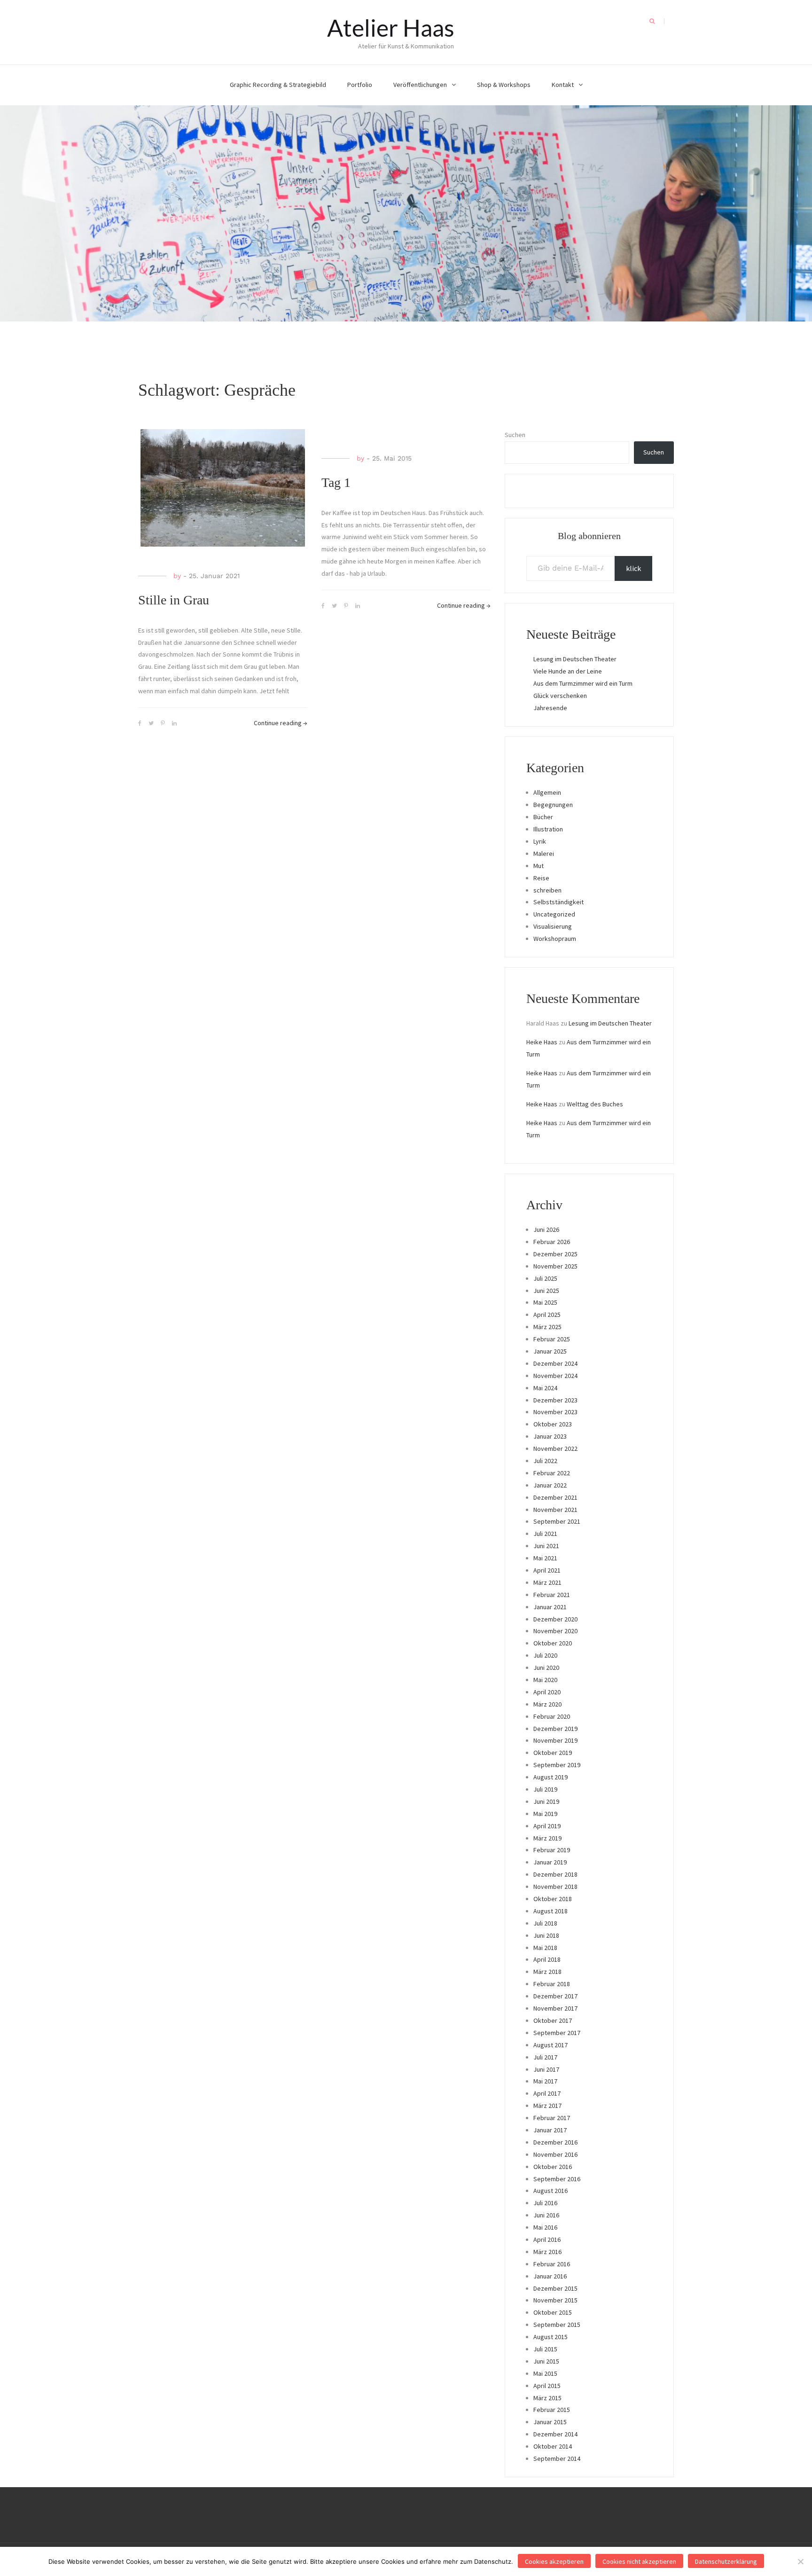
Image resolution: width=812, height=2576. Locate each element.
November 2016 (555, 2154)
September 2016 (557, 2179)
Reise (541, 878)
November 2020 (555, 1631)
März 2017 (547, 2106)
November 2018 (555, 1887)
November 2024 (555, 1376)
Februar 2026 (552, 1242)
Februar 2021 (552, 1595)
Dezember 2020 (555, 1619)
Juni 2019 (546, 1801)
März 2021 (547, 1582)
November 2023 (555, 1412)
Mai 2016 (545, 2227)
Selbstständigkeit (558, 902)
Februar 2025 (552, 1339)
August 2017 (550, 2045)
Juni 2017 (546, 2069)
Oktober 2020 (553, 1643)
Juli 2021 (545, 1534)
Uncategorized (554, 914)
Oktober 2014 (553, 2446)
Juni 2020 (546, 1668)
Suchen (515, 435)
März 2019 (547, 1838)
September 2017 (557, 2033)
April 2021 (547, 1570)
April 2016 (547, 2239)
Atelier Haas (391, 28)
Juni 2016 (546, 2215)
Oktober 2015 (553, 2312)
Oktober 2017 (553, 2020)
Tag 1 (336, 482)
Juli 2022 (545, 1461)
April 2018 (547, 1959)
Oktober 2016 (553, 2167)
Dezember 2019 (555, 1729)
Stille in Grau (174, 600)
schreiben (547, 890)
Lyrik (540, 841)
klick (633, 568)
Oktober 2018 (553, 1899)
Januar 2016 (550, 2276)
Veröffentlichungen (420, 85)
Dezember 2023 (555, 1400)
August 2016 (550, 2191)
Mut (539, 866)
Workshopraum (555, 939)
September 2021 (557, 1521)
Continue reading (281, 723)
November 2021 (555, 1510)
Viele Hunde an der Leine (568, 671)
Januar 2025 (550, 1351)
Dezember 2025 (555, 1254)
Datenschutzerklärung (726, 2561)
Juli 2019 (545, 1789)
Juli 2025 (545, 1278)
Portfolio (360, 85)
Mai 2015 (545, 2373)
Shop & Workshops (504, 85)
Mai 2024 (545, 1388)
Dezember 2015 (555, 2288)
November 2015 (555, 2300)
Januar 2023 (550, 1436)
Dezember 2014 (555, 2434)
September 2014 (557, 2459)
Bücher (543, 817)
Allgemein (547, 792)
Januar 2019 (550, 1862)
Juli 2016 (545, 2203)
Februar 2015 (552, 2410)
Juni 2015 (546, 2361)
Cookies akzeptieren (554, 2561)
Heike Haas (542, 1042)
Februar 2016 (552, 2264)
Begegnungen (553, 805)
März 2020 (547, 1704)
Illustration (548, 829)
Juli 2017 (545, 2057)
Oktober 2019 (553, 1753)
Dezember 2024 (555, 1363)
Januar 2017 (550, 2130)
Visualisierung (553, 926)
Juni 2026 (546, 1229)
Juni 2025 (546, 1291)
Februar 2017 (552, 2118)
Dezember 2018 (555, 1874)
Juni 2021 (546, 1546)
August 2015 (550, 2337)
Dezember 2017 (555, 1996)
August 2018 (550, 1911)
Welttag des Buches (595, 1104)
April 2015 (547, 2386)
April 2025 (547, 1315)
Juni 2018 (546, 1935)
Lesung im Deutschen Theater (575, 659)
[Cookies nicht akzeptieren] (800, 2561)
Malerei (544, 853)
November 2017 (555, 2008)
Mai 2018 (545, 1948)
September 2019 (557, 1765)
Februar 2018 (552, 1984)
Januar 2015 (550, 2422)
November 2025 (555, 1266)
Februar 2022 (552, 1473)
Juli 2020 (545, 1655)
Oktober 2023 (553, 1424)
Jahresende (550, 708)
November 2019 (555, 1740)
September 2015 (557, 2325)
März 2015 (547, 2398)
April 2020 (547, 1692)
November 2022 (555, 1449)
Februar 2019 (552, 1850)
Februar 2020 (552, 1716)
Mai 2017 (545, 2081)
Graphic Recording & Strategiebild (278, 85)
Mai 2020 (545, 1680)
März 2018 (547, 1972)
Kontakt (563, 85)
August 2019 (550, 1777)
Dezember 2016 (555, 2142)
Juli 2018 (545, 1923)
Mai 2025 (545, 1302)
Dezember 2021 (555, 1497)
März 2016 (547, 2252)
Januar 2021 (550, 1607)
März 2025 (547, 1327)
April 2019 (547, 1826)
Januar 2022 (550, 1485)
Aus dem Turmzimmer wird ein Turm (583, 683)
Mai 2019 (545, 1814)
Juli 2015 (545, 2349)
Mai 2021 (545, 1558)
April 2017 (547, 2093)
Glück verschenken (560, 696)
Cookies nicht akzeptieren (639, 2561)
